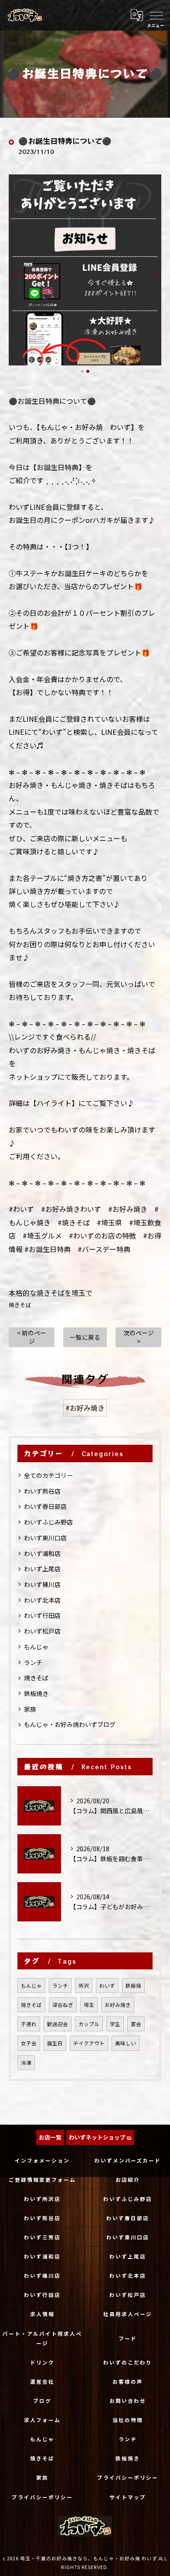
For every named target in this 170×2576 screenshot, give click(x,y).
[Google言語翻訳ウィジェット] (136, 15)
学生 (115, 2024)
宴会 (136, 2024)
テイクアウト (89, 2043)
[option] (85, 270)
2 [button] (88, 371)
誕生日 (55, 2043)
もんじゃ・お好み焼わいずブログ (70, 1724)
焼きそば (20, 1305)
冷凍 (26, 2063)
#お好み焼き (85, 1408)
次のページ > (139, 1337)
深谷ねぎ (63, 2005)
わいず (107, 1986)
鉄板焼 (133, 1986)
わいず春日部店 (45, 1506)
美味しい (126, 2043)
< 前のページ (32, 1337)
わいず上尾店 (42, 1569)
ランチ (33, 1662)
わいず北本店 (42, 1600)
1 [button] (82, 371)
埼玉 (89, 2005)
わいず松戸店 (42, 1631)
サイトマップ (128, 2497)
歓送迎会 (58, 2024)
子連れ (29, 2024)
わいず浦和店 (42, 1553)
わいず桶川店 (42, 1584)
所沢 (84, 1986)
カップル (89, 2024)
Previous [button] (17, 273)
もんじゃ (36, 1647)
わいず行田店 (42, 1615)
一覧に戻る (85, 1337)
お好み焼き (118, 2005)
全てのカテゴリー (48, 1475)
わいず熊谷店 (42, 1491)
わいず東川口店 (45, 1538)
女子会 (29, 2043)
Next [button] (153, 273)
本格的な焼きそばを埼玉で (51, 1293)
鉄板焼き (36, 1693)
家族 (30, 1709)
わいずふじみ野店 (48, 1522)
